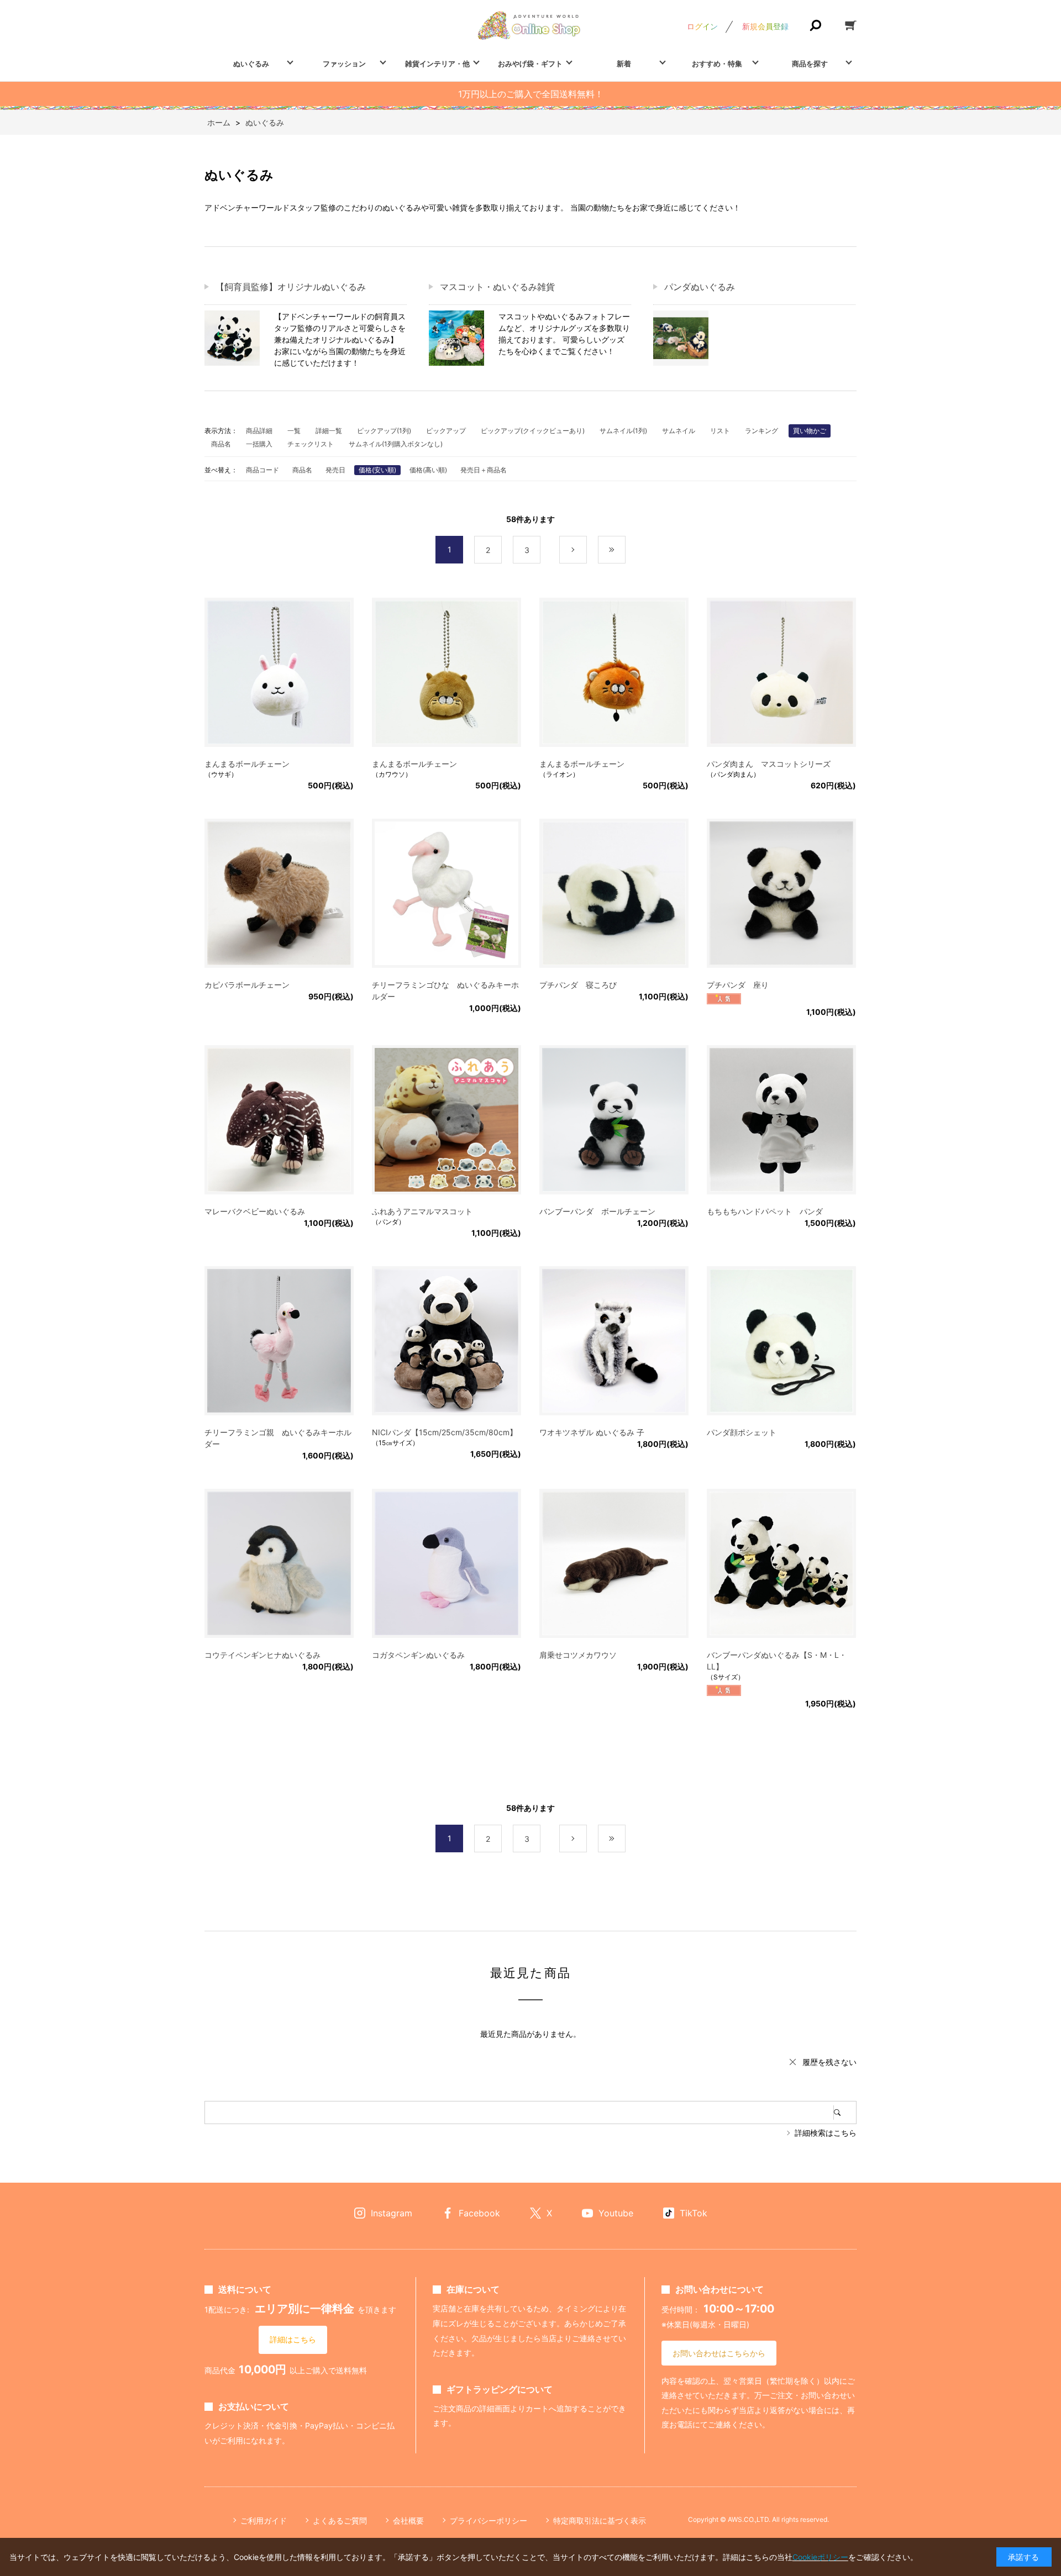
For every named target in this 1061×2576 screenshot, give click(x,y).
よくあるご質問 (340, 2520)
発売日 (335, 470)
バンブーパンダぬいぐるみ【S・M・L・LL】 (777, 1661)
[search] (845, 2113)
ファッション (344, 64)
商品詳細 (259, 431)
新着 (624, 64)
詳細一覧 (329, 431)
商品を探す (810, 64)
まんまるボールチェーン (247, 764)
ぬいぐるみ (251, 64)
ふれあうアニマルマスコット (422, 1211)
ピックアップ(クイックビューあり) (533, 431)
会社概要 (408, 2520)
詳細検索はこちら (826, 2133)
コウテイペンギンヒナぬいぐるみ (262, 1655)
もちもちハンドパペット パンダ (765, 1211)
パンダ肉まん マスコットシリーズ (769, 764)
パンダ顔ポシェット (742, 1432)
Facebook (479, 2213)
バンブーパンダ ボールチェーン (597, 1211)
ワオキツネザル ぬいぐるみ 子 (592, 1432)
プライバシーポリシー (489, 2520)
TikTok (694, 2213)
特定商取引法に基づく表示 (600, 2520)
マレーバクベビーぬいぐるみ (255, 1211)
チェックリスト (311, 444)
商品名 (221, 444)
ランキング (761, 431)
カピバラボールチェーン (247, 985)
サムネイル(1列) (623, 431)
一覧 (294, 431)
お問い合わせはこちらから (719, 2353)
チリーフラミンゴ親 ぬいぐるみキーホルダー (278, 1438)
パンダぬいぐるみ (700, 287)
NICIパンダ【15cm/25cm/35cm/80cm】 (445, 1432)
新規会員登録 (765, 26)
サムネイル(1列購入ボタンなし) (396, 444)
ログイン (702, 26)
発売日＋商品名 (484, 470)
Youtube (616, 2213)
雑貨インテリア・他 (437, 64)
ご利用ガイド (264, 2520)
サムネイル (679, 431)
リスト (720, 431)
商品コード (262, 470)
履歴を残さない (829, 2062)
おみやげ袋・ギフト (530, 64)
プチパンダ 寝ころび (578, 985)
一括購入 (259, 444)
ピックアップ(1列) (384, 431)
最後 (625, 550)
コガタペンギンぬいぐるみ (418, 1655)
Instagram (392, 2213)
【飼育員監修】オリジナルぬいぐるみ (291, 287)
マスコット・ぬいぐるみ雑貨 (497, 287)
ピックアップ (446, 431)
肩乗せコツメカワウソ (578, 1655)
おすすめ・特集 (717, 64)
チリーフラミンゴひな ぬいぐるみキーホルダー (445, 991)
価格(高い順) (428, 470)
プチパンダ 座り (738, 985)
